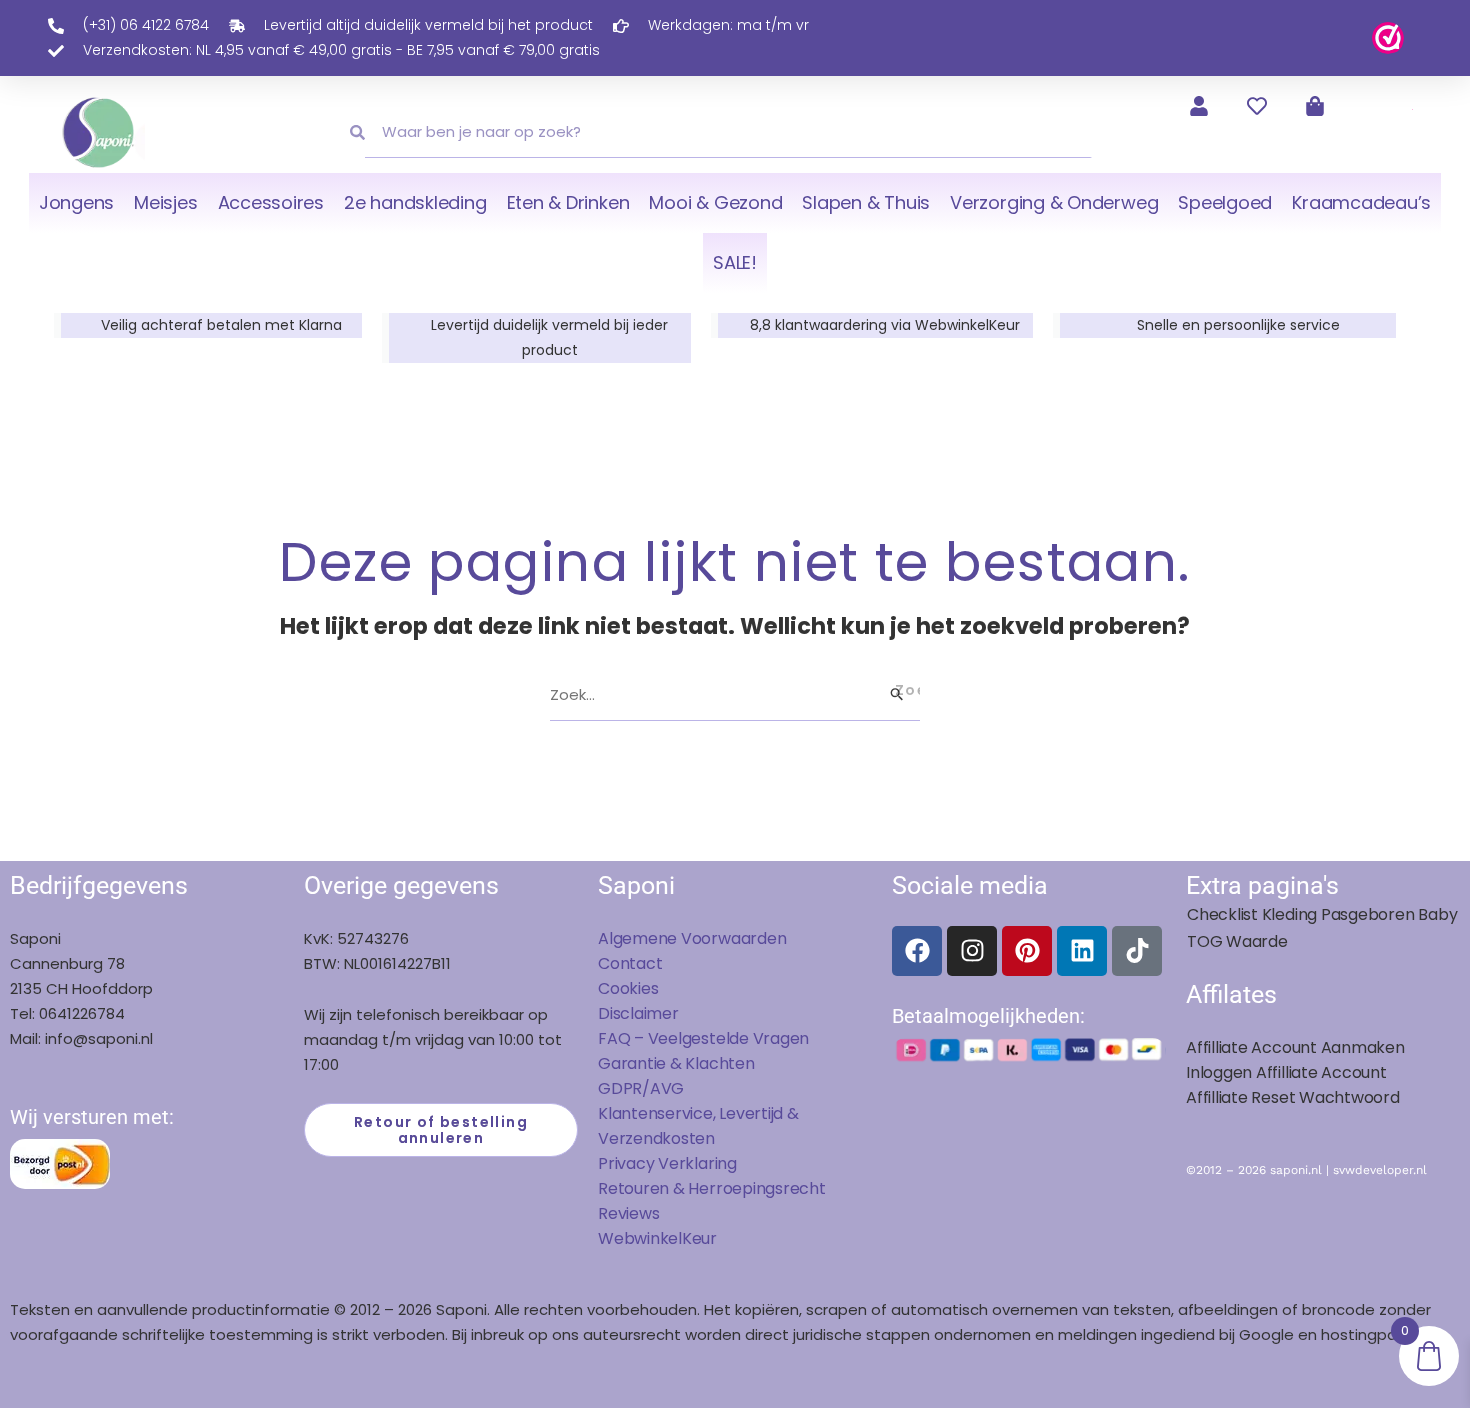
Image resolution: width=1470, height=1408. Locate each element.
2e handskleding (415, 202)
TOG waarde (1237, 941)
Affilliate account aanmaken (1295, 1047)
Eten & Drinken (568, 202)
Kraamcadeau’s (1361, 202)
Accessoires (271, 202)
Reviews (628, 1213)
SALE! (735, 262)
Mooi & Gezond (715, 202)
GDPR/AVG (641, 1088)
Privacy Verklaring (667, 1163)
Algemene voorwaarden (692, 938)
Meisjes (165, 202)
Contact (630, 963)
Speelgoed (1225, 202)
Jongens (76, 202)
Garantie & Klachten (676, 1063)
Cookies (628, 988)
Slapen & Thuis (866, 202)
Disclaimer (638, 1013)
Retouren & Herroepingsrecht (712, 1188)
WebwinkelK (645, 1238)
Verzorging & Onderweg (1054, 202)
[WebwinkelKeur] (1388, 36)
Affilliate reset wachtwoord (1293, 1097)
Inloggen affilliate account (1286, 1072)
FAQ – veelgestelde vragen (703, 1038)
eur (704, 1238)
